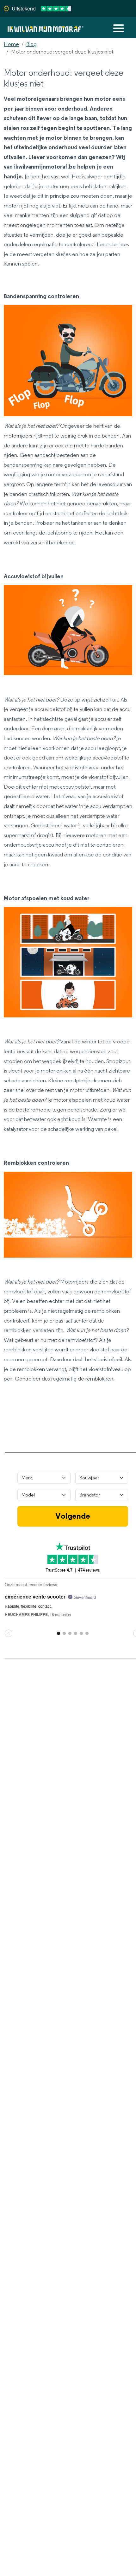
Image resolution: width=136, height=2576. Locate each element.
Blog (31, 44)
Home (11, 44)
